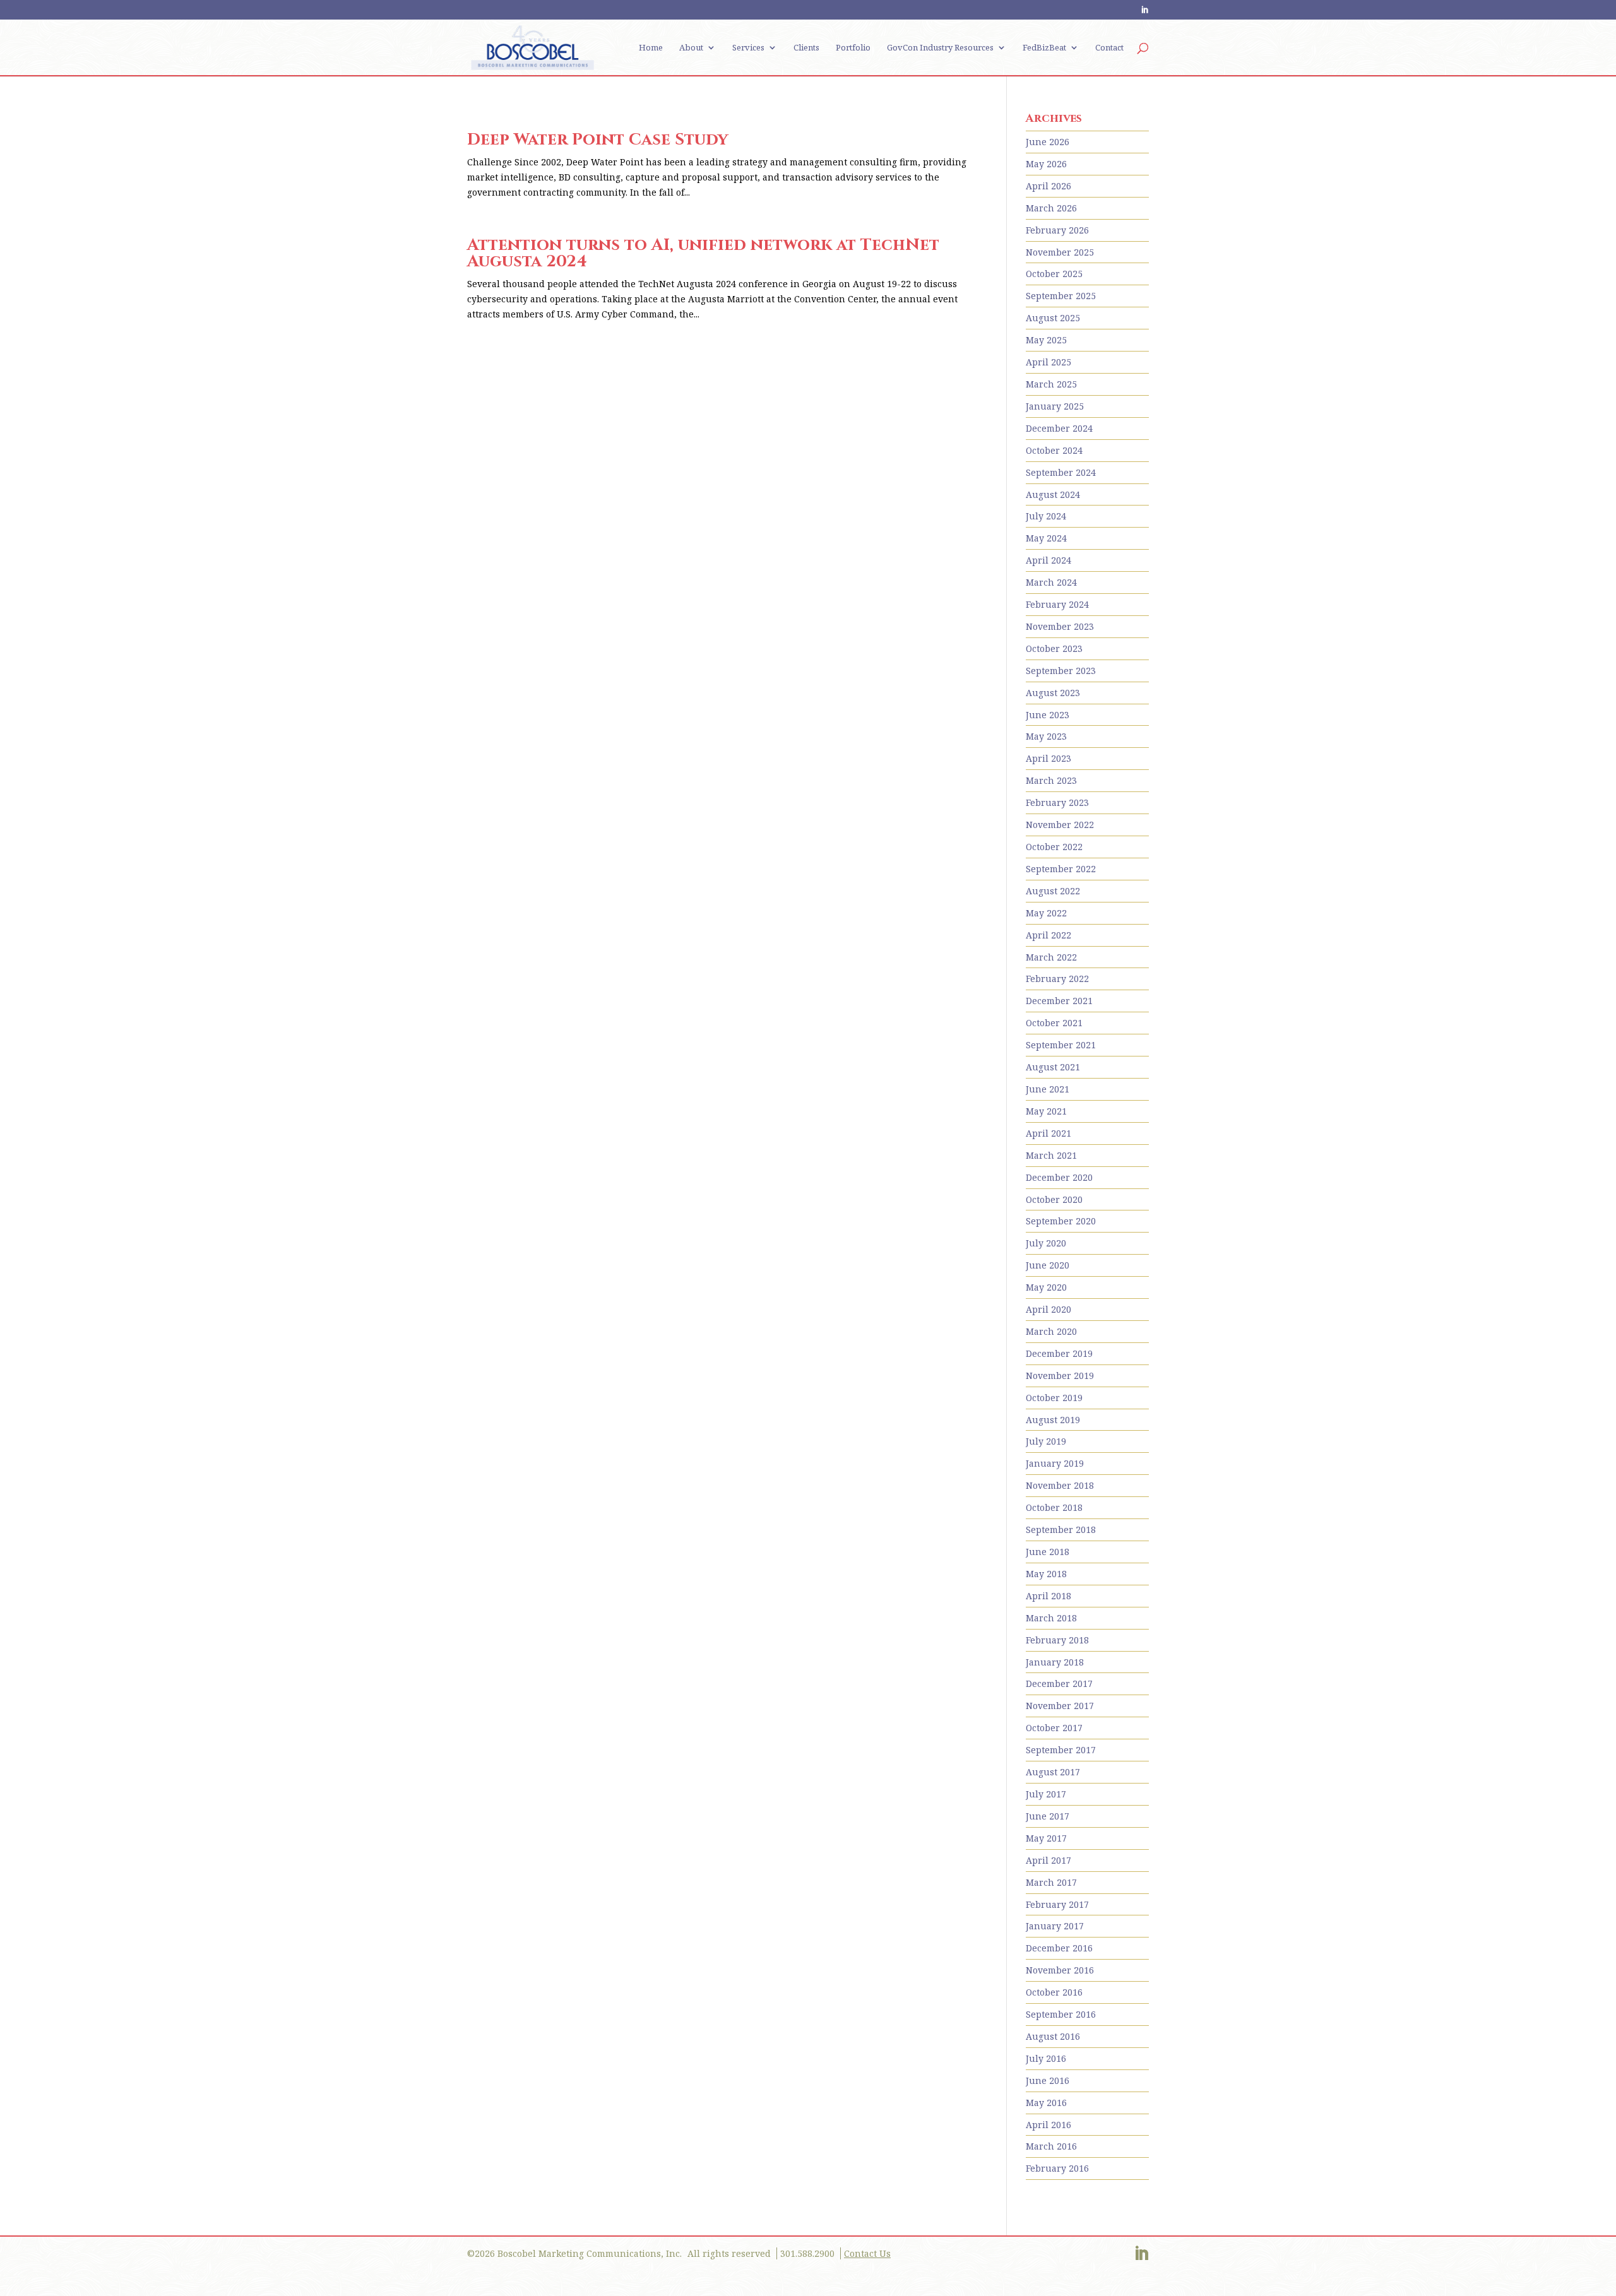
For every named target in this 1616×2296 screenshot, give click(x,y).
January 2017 (1055, 1926)
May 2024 (1046, 538)
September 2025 (1061, 296)
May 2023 (1046, 736)
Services (748, 48)
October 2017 (1054, 1728)
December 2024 (1059, 428)
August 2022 (1053, 891)
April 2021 (1049, 1133)
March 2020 (1051, 1331)
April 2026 (1049, 186)
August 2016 (1053, 2036)
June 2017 (1048, 1816)
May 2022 (1046, 913)
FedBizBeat (1044, 48)
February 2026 (1057, 230)
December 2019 (1059, 1353)
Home (651, 48)
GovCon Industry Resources (940, 48)
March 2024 (1051, 582)
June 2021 (1048, 1089)
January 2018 (1055, 1662)
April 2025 (1049, 362)
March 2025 (1051, 384)
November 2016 (1060, 1970)
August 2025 (1053, 318)
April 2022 (1049, 935)
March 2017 (1051, 1882)
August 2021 (1053, 1067)
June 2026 (1048, 142)
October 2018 (1054, 1507)
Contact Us (867, 2253)
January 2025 (1055, 406)
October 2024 (1054, 450)
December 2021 (1059, 1001)
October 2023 (1054, 648)
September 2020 (1061, 1221)
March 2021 (1051, 1155)
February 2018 (1057, 1640)
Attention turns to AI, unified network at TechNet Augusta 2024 (703, 253)
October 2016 (1054, 1992)
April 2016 (1049, 2125)
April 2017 (1049, 1860)
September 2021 (1061, 1045)
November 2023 (1060, 626)
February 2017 (1057, 1904)
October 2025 (1054, 274)
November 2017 (1060, 1706)
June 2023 (1048, 715)
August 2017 (1053, 1772)
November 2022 (1060, 825)
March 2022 (1051, 957)
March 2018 (1051, 1618)
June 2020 (1048, 1265)
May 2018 (1046, 1574)
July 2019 (1046, 1441)
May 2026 (1046, 164)
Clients (806, 48)
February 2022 (1057, 979)
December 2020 (1059, 1177)
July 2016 (1046, 2058)
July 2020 (1046, 1243)
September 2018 (1061, 1530)
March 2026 (1051, 208)
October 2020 (1054, 1199)
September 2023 (1061, 671)
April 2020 (1049, 1309)
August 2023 (1053, 693)
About (691, 48)
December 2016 (1059, 1948)
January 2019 (1055, 1463)
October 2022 (1054, 847)
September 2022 (1061, 869)
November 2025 (1060, 252)
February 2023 (1057, 802)
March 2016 (1051, 2146)
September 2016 (1061, 2014)
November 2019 (1060, 1376)
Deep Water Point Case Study (597, 140)
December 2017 (1059, 1684)
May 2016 (1046, 2103)
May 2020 (1046, 1287)
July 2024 (1046, 516)
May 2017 (1046, 1838)
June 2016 (1048, 2080)
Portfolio (853, 48)
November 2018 (1060, 1485)
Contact (1109, 48)
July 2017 (1046, 1794)
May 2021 (1046, 1111)
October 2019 (1054, 1398)
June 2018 (1048, 1552)
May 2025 (1046, 340)
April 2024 (1049, 560)
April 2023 (1049, 758)
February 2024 (1057, 604)
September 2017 (1061, 1750)
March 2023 (1051, 780)
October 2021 (1054, 1023)
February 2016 (1057, 2168)
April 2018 (1049, 1596)
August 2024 (1053, 494)
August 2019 (1053, 1420)
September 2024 (1061, 472)
